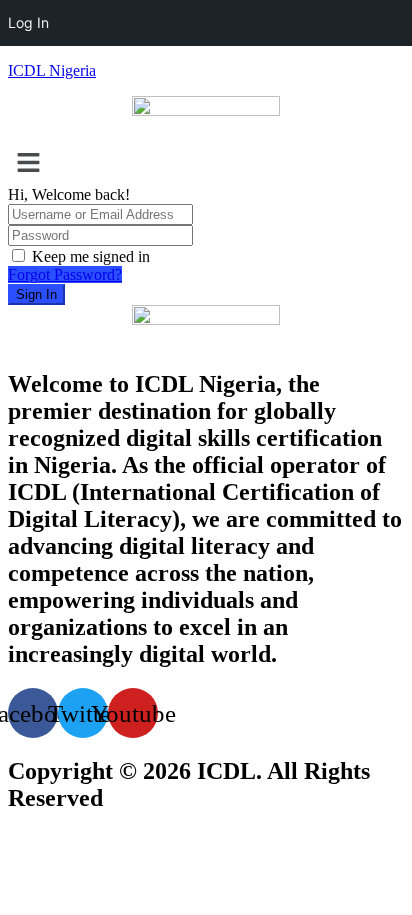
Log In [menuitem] (28, 22)
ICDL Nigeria (52, 70)
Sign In (36, 294)
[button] (206, 164)
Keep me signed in (91, 256)
